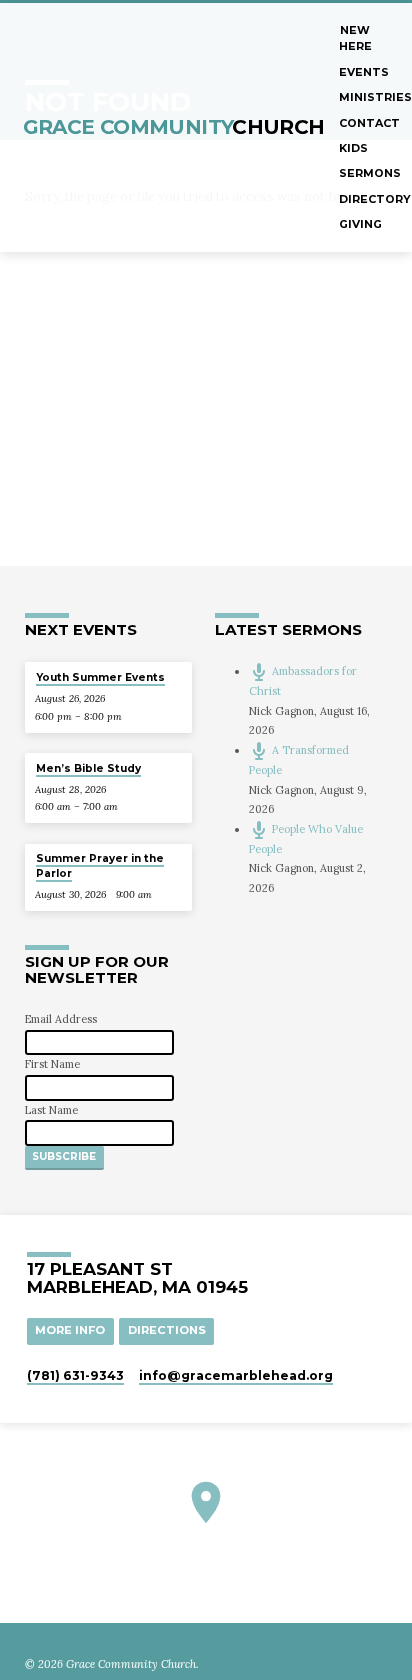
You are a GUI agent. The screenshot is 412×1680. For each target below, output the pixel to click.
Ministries (375, 97)
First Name (52, 1064)
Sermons (370, 173)
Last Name (51, 1110)
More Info (70, 1330)
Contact (369, 123)
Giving (360, 224)
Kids (353, 148)
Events (364, 72)
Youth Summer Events (100, 677)
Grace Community (174, 126)
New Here (355, 38)
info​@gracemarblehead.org (236, 1375)
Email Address (61, 1019)
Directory (375, 199)
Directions (167, 1330)
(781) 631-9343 (75, 1375)
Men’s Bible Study (88, 768)
